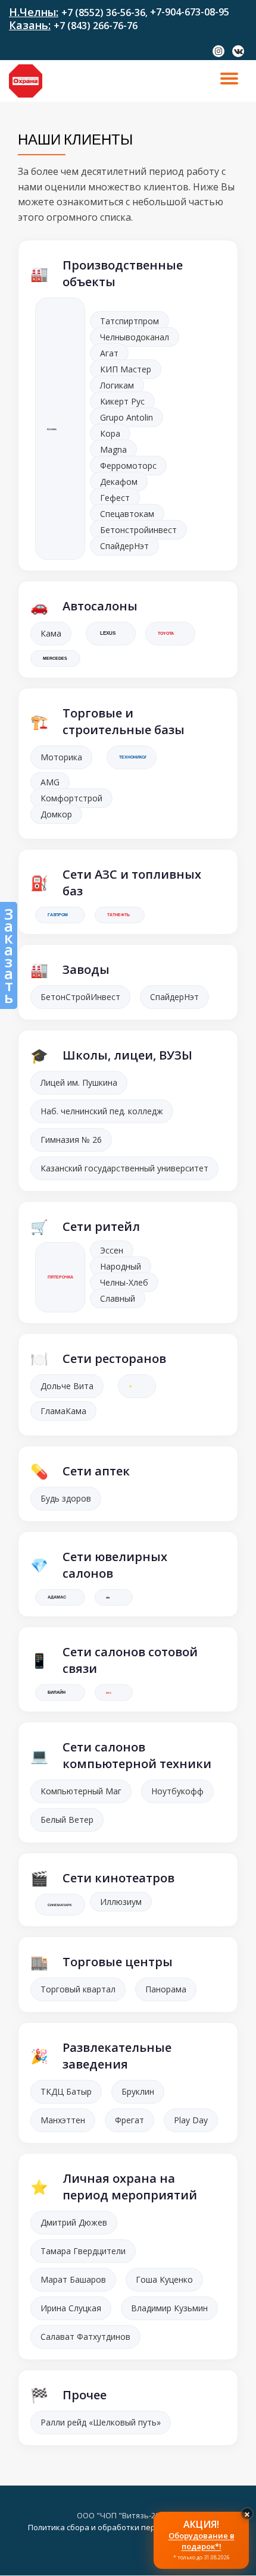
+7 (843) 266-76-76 (96, 26)
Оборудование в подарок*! (202, 2541)
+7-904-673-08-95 (190, 12)
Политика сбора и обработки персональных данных (128, 2527)
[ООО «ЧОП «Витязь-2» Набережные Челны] (28, 81)
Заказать (9, 955)
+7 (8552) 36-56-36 (103, 12)
